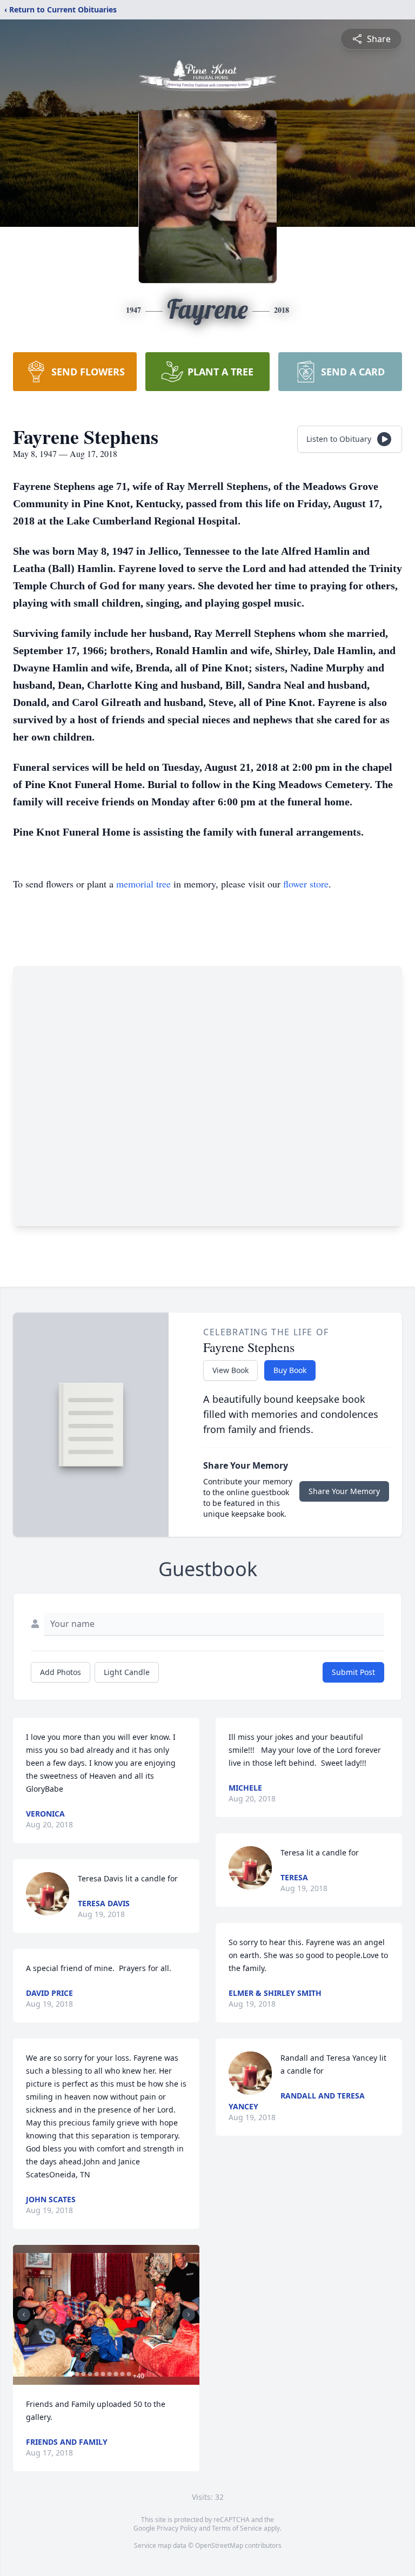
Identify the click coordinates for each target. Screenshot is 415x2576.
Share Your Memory (344, 1491)
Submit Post (353, 1672)
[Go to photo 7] (109, 2374)
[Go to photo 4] (90, 2374)
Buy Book (290, 1370)
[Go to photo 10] (129, 2374)
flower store (306, 884)
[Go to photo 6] (103, 2374)
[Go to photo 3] (83, 2374)
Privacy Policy (177, 2528)
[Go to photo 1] (70, 2374)
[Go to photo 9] (122, 2374)
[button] (106, 2315)
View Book (230, 1370)
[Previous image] (24, 2315)
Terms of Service (237, 2528)
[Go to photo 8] (116, 2374)
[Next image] (189, 2315)
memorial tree (143, 884)
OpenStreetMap (219, 2545)
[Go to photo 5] (96, 2374)
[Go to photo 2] (77, 2374)
